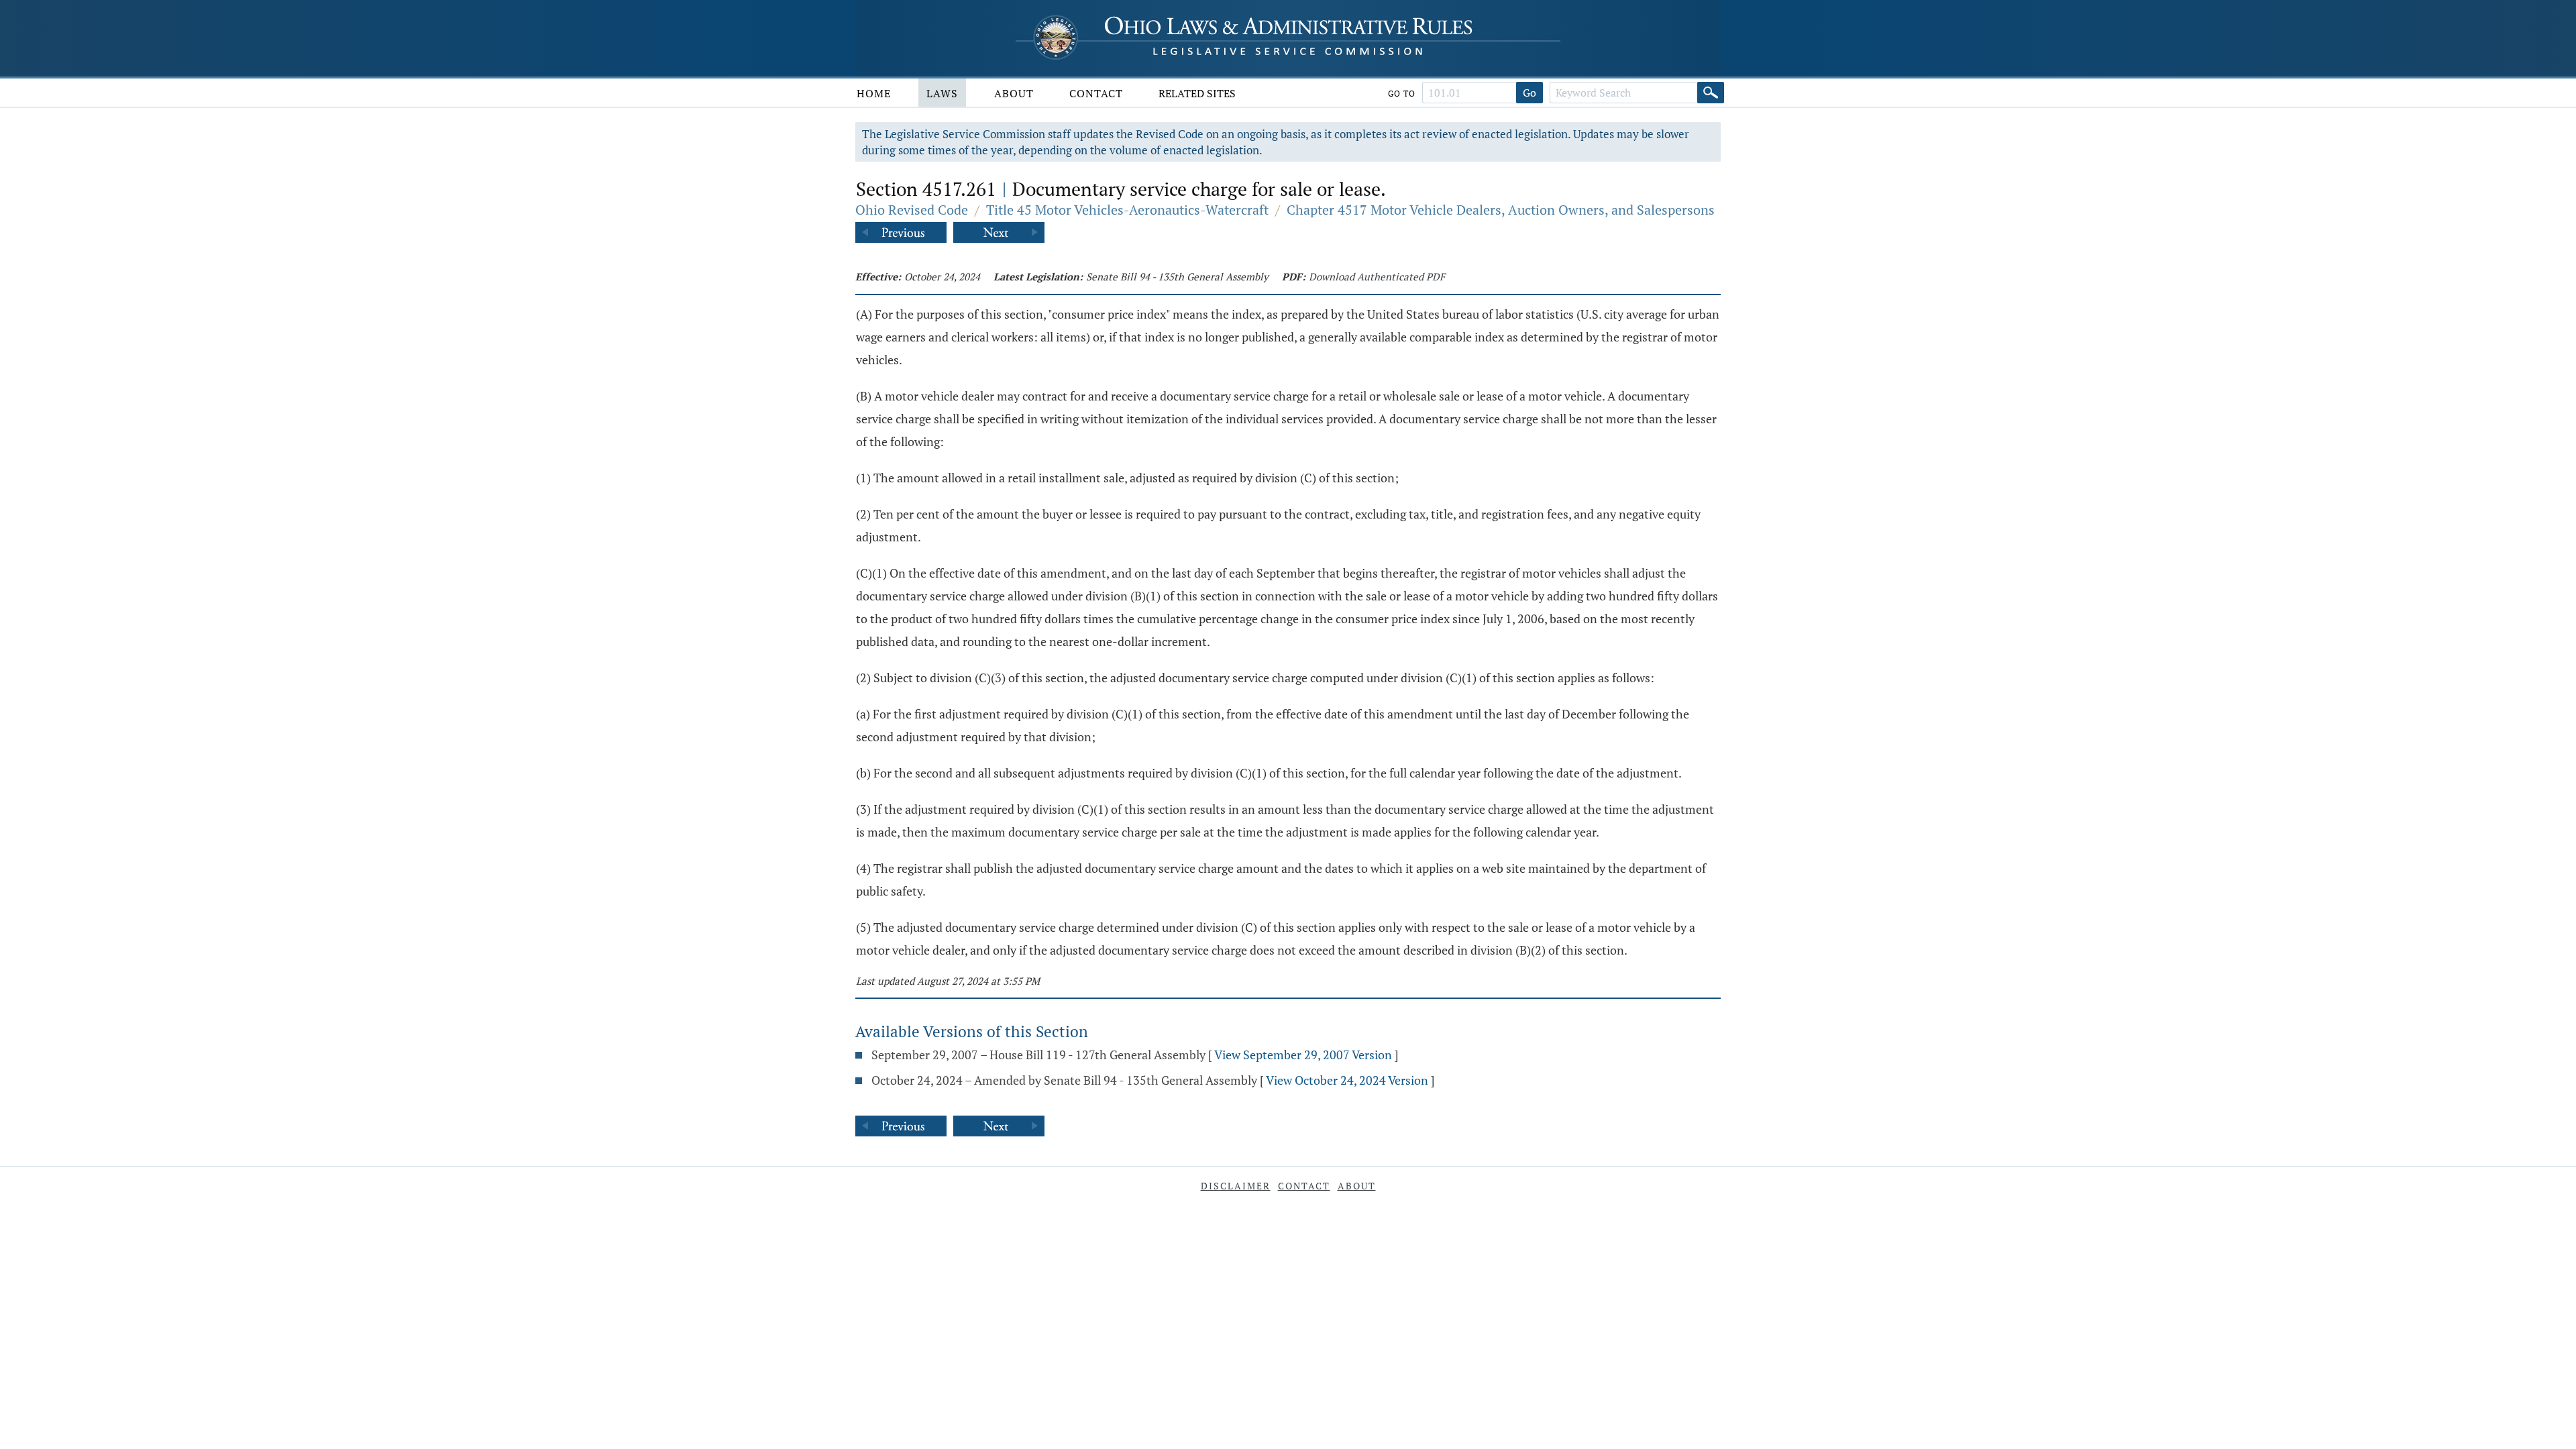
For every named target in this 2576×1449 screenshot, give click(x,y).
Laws (942, 93)
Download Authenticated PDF (1377, 276)
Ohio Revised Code (912, 210)
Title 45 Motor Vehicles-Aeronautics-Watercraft (1127, 210)
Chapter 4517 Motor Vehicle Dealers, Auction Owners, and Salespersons (1501, 210)
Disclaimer (1236, 1186)
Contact (1096, 93)
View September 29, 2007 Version (1303, 1055)
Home (874, 93)
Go (1529, 93)
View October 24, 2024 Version (1347, 1080)
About (1014, 93)
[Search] (1711, 93)
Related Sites (1197, 93)
